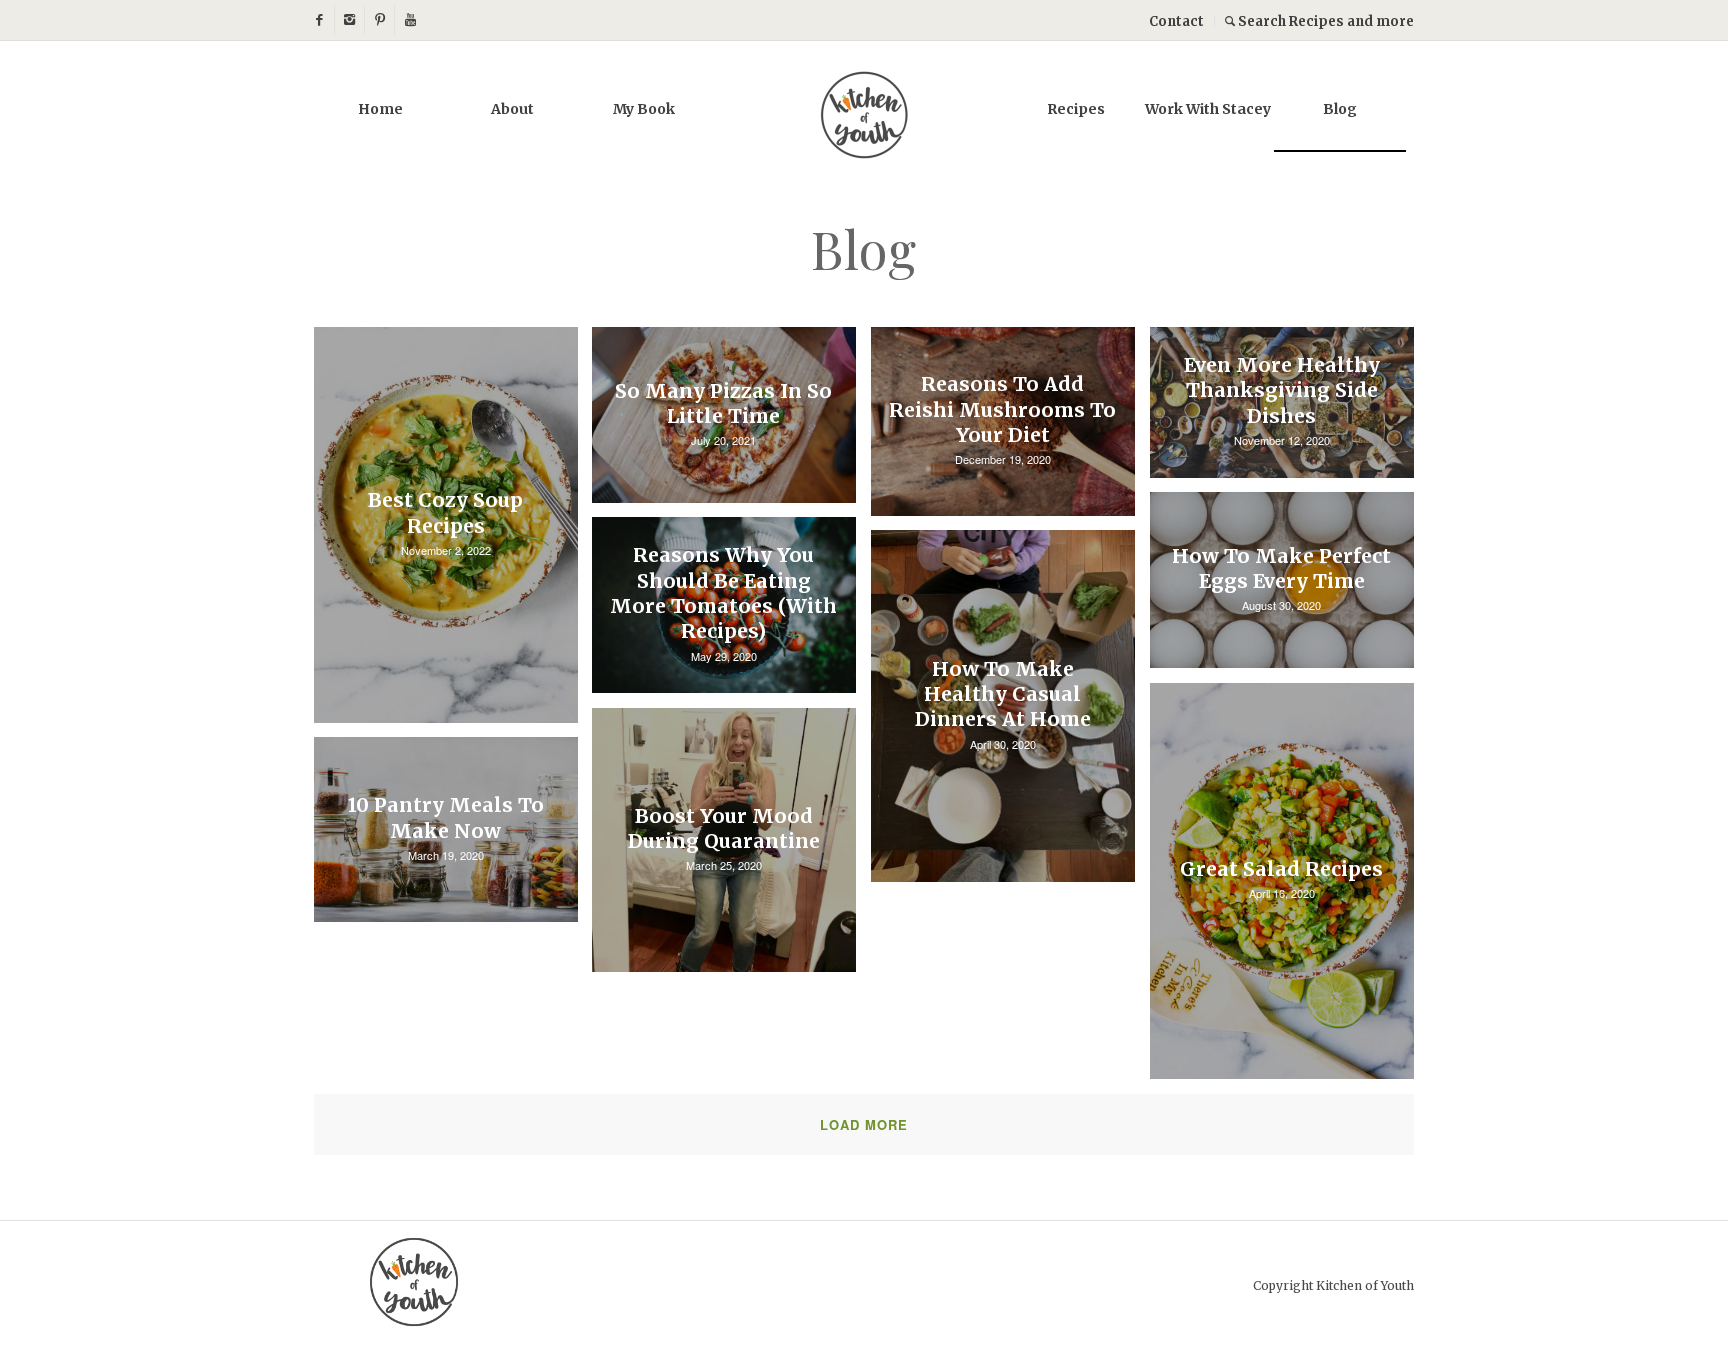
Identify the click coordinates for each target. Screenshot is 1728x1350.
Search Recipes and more (1324, 21)
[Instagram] (349, 20)
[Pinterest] (379, 20)
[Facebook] (319, 20)
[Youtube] (410, 20)
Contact (1176, 21)
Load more (864, 1124)
